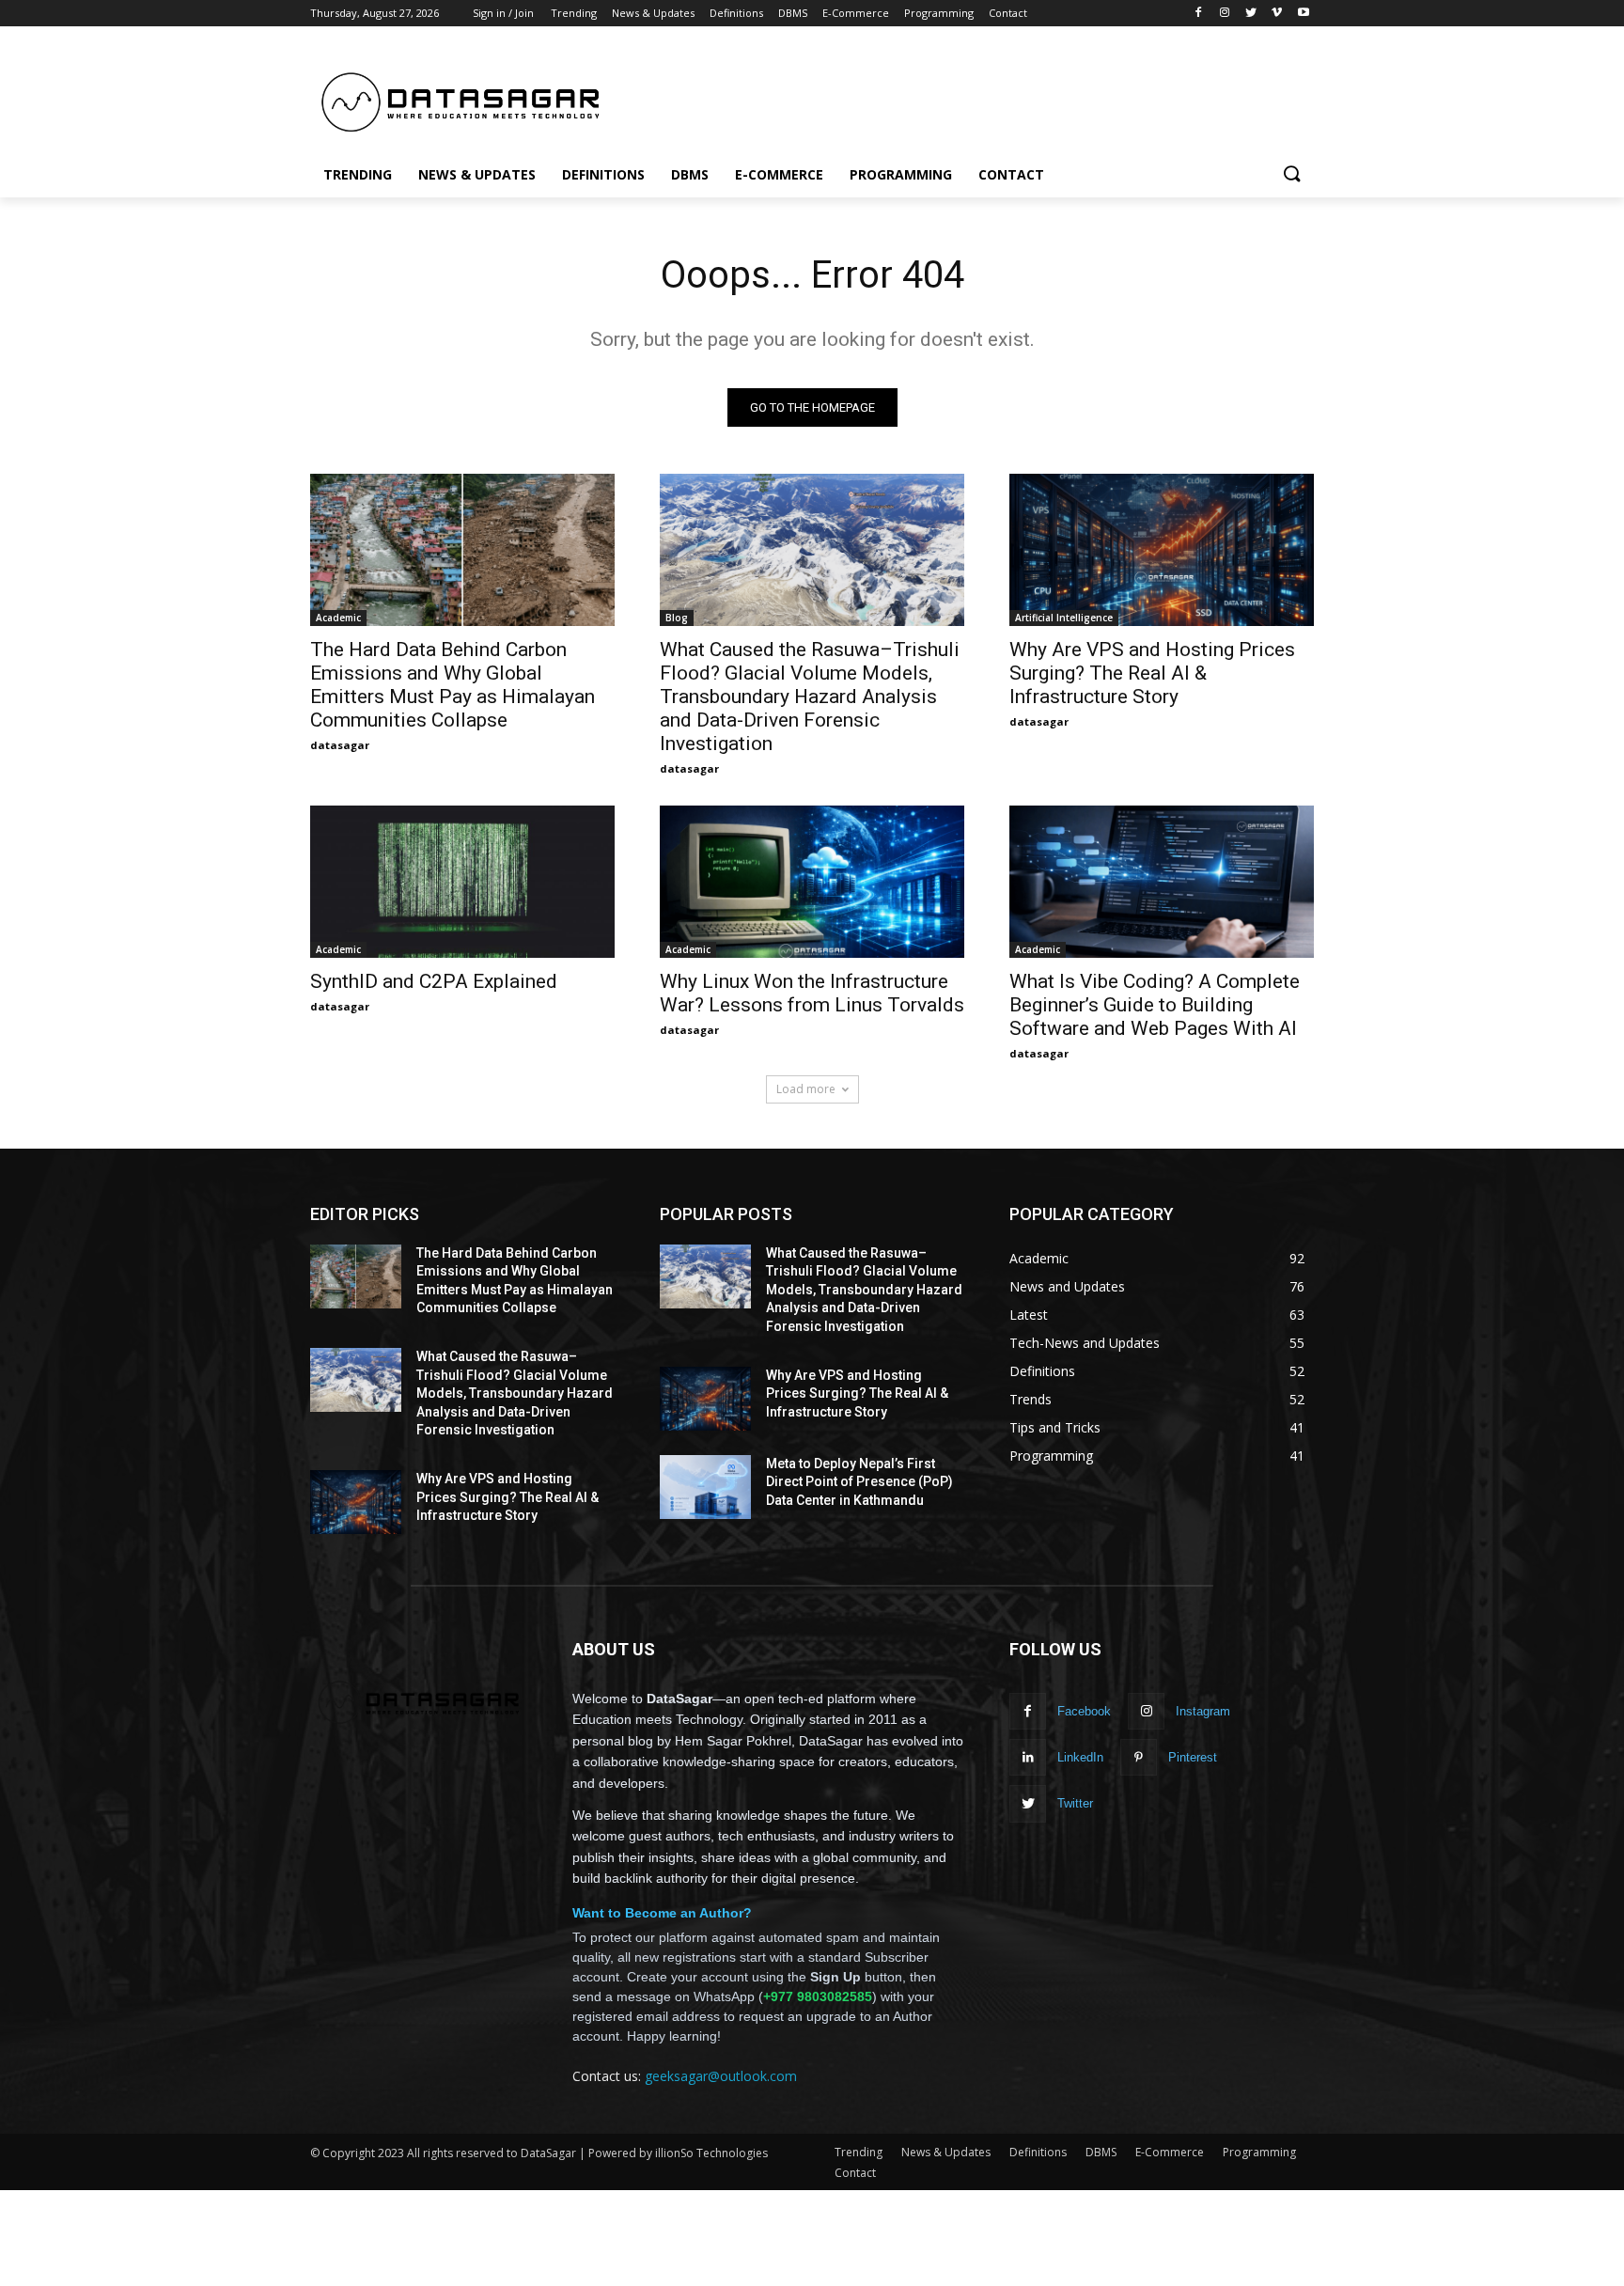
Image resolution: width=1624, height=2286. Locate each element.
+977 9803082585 (818, 1996)
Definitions (1038, 2152)
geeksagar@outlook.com (721, 2076)
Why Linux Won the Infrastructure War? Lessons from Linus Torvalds (812, 993)
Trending (859, 2152)
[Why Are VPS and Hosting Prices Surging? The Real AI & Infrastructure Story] (1162, 550)
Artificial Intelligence (1064, 618)
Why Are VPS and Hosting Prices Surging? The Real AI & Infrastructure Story (1152, 673)
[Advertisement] (953, 95)
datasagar (340, 745)
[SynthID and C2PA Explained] (462, 882)
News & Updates (946, 2152)
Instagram (1203, 1711)
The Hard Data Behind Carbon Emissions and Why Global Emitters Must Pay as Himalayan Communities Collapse (453, 685)
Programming (1259, 2152)
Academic (338, 618)
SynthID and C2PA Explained (434, 981)
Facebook (1084, 1711)
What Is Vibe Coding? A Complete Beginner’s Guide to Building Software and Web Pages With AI (1155, 1005)
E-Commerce (1170, 2152)
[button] (1291, 175)
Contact (855, 2173)
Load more (806, 1089)
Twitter (1075, 1803)
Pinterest (1193, 1757)
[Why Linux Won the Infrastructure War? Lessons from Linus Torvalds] (812, 882)
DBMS (1101, 2152)
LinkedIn (1080, 1757)
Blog (677, 618)
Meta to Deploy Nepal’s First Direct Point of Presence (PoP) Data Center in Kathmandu (859, 1482)
